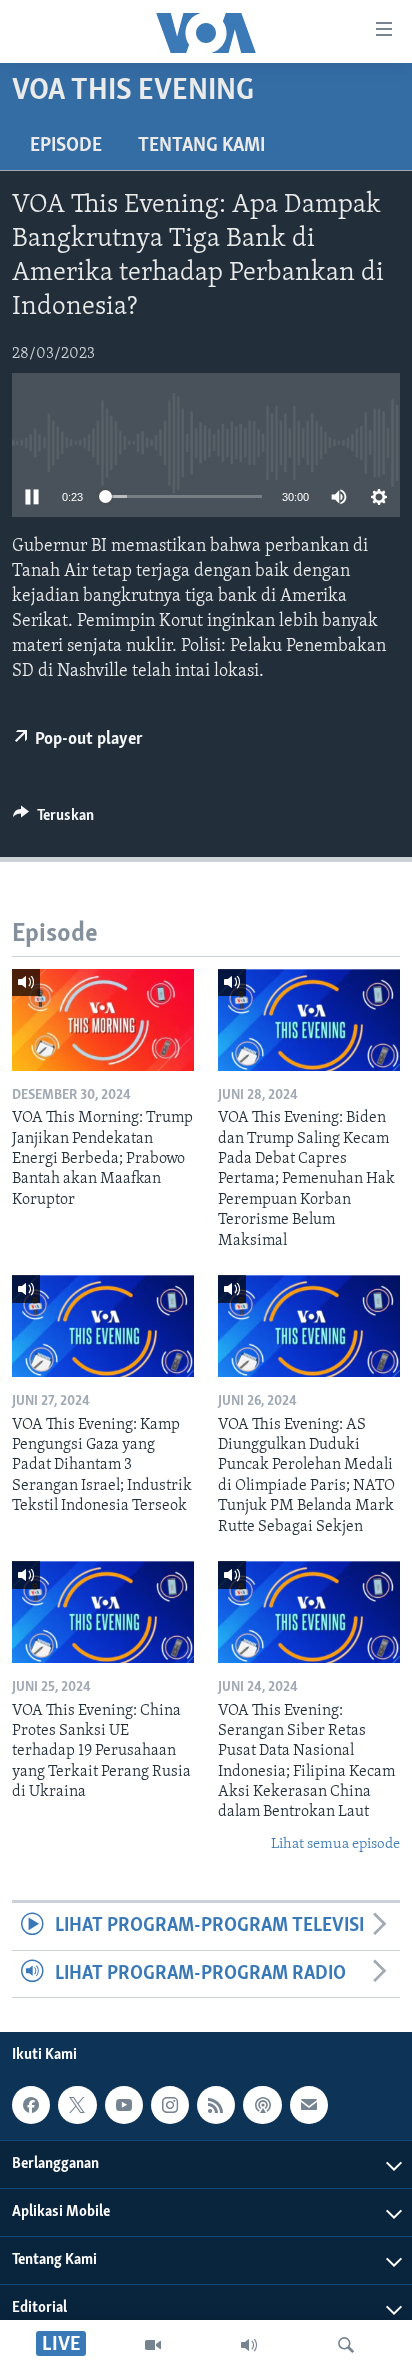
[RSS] (216, 2105)
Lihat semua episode (335, 1844)
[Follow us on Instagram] (170, 2105)
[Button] (53, 820)
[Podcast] (262, 2105)
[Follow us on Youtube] (124, 2105)
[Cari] (346, 2345)
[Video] (153, 2345)
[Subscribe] (309, 2105)
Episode (66, 146)
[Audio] (249, 2345)
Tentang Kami (201, 146)
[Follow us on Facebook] (31, 2105)
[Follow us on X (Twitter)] (77, 2105)
